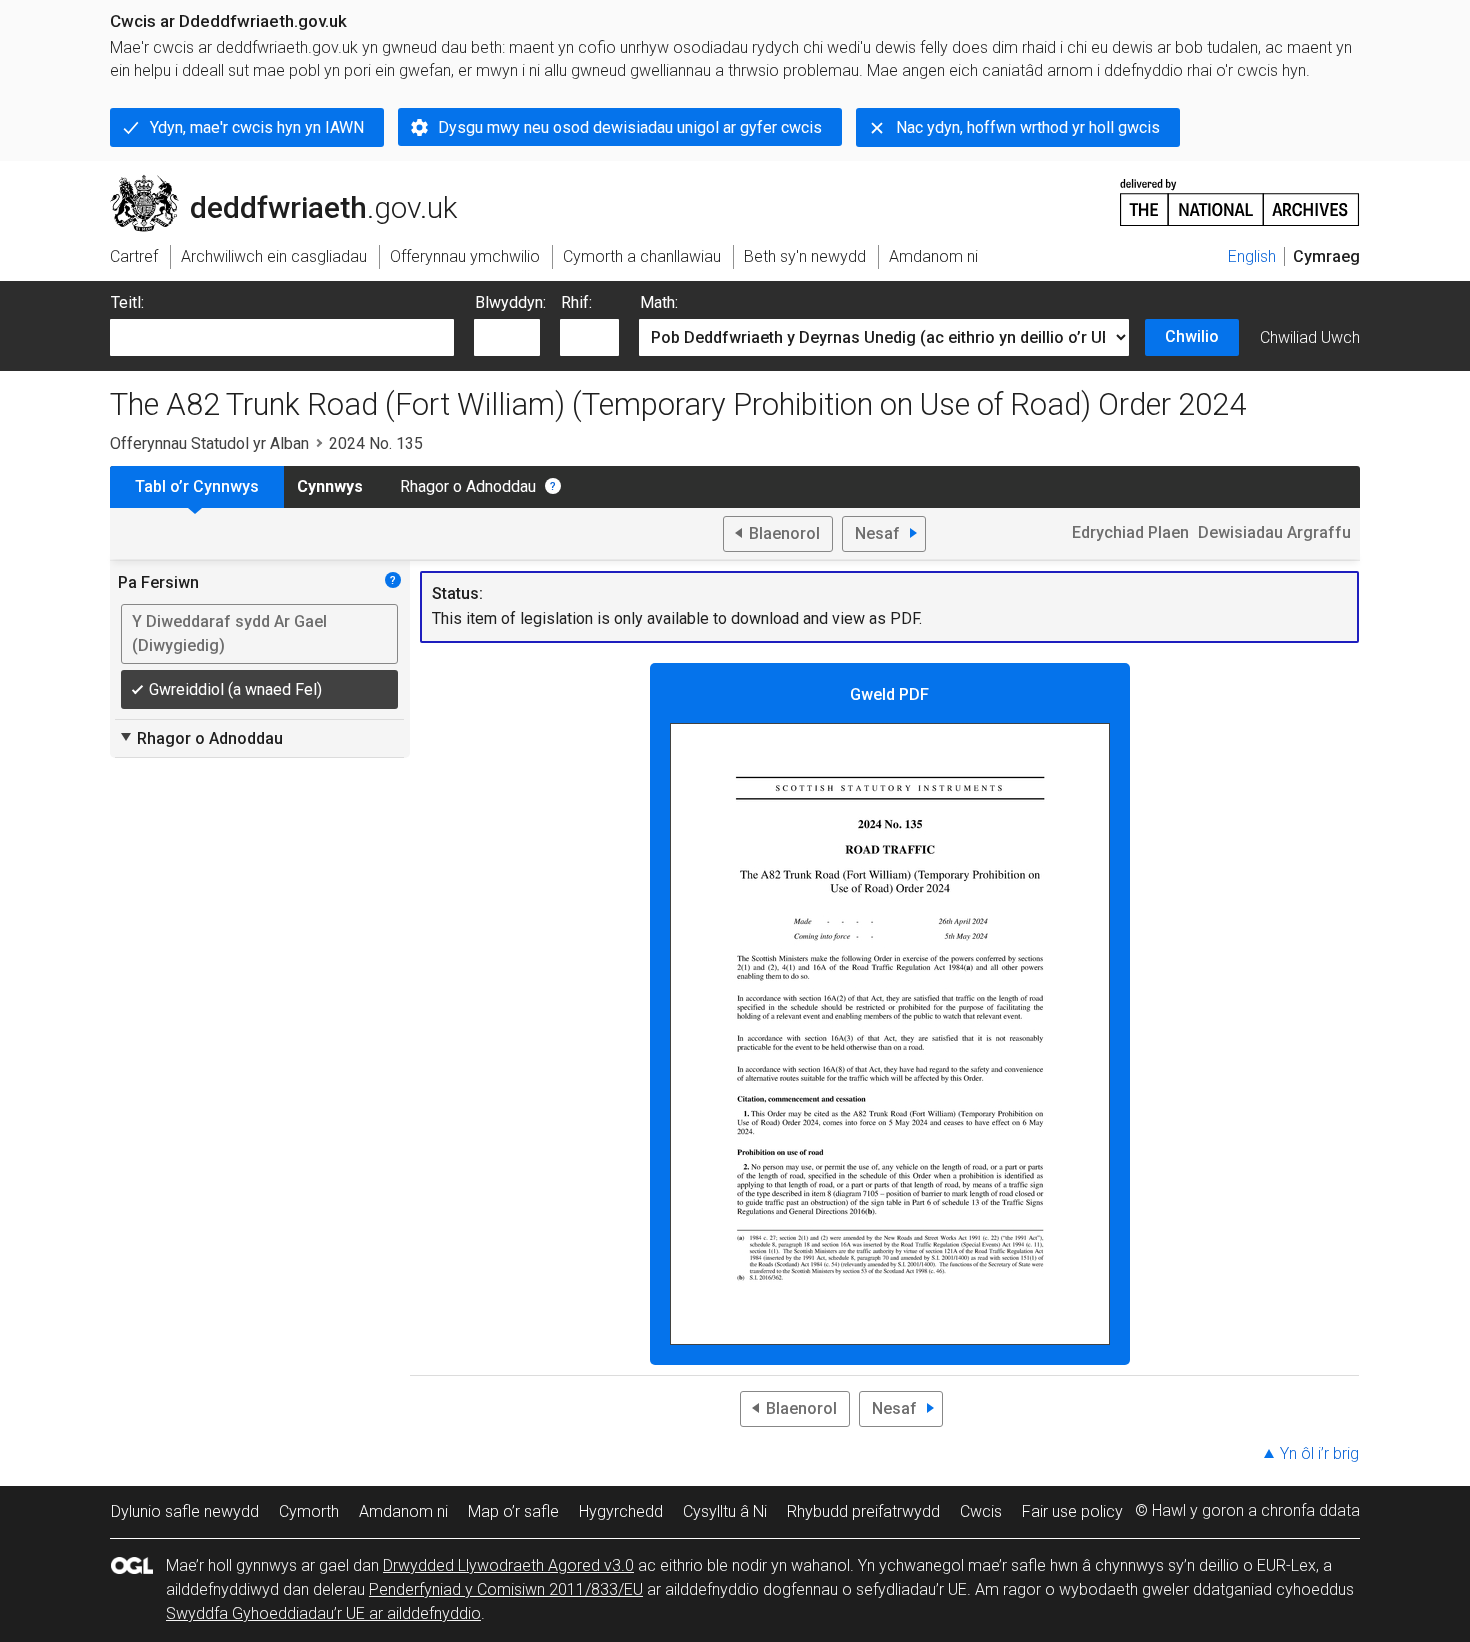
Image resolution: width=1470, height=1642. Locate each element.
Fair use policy (1072, 1511)
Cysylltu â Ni (725, 1511)
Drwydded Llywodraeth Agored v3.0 (508, 1565)
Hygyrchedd (621, 1511)
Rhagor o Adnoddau (468, 486)
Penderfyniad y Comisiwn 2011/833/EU (506, 1589)
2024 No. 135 (376, 443)
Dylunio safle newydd (185, 1511)
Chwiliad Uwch (1310, 337)
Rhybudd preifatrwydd (863, 1511)
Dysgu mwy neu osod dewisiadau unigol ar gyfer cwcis (630, 127)
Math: (659, 302)
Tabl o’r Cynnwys (197, 486)
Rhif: (576, 302)
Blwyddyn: (510, 302)
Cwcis (981, 1511)
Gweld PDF (889, 694)
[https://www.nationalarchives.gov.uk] (1240, 194)
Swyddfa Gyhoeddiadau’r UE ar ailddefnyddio (323, 1613)
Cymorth (309, 1511)
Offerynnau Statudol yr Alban (209, 443)
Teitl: (127, 302)
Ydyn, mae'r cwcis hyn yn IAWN (257, 127)
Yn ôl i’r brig (1319, 1453)
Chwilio (1192, 336)
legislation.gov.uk (275, 183)
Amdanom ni (403, 1511)
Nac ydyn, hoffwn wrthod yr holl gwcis (1028, 127)
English (1252, 256)
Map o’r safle (513, 1511)
